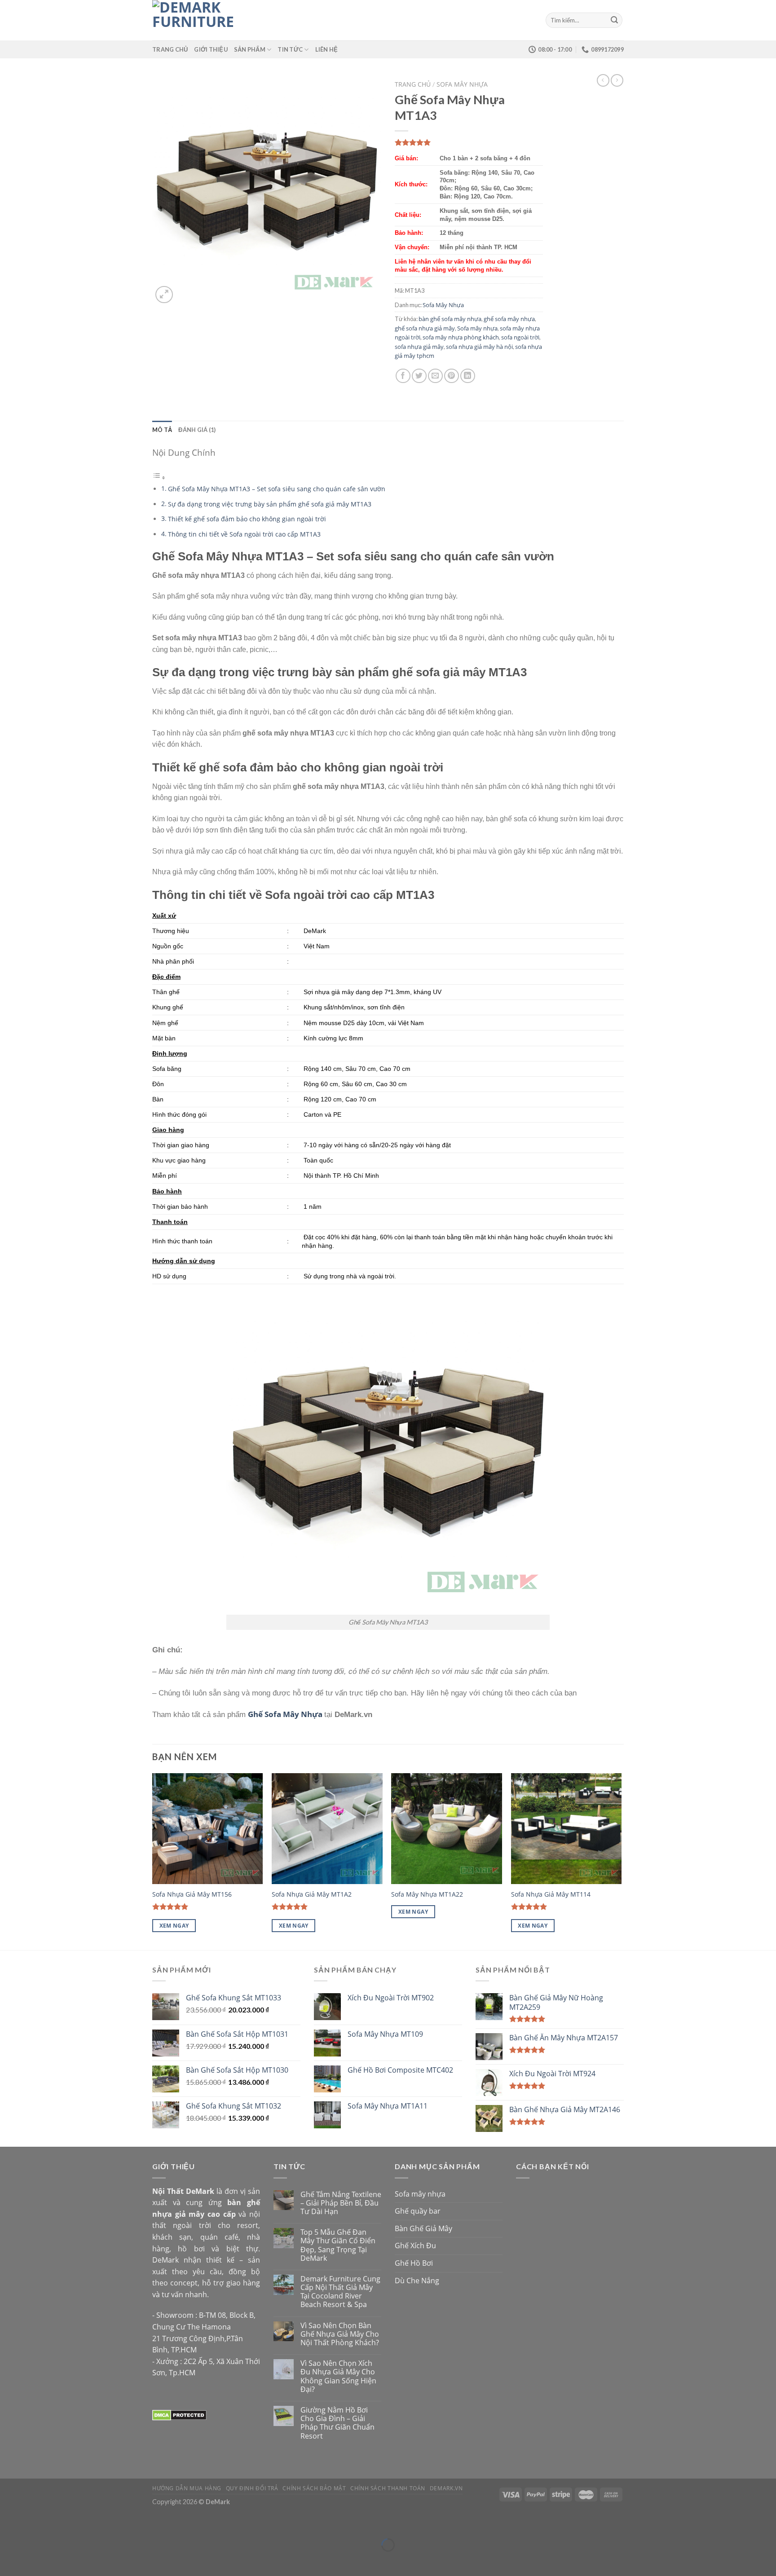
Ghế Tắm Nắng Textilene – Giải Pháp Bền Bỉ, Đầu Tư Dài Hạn (341, 2203)
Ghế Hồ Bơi (414, 2263)
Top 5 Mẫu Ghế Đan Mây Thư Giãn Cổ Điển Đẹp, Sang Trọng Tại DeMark (338, 2245)
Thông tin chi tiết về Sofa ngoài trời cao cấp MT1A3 (244, 534)
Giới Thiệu (211, 49)
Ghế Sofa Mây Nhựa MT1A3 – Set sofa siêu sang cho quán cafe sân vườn (277, 489)
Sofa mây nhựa (477, 328)
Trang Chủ (170, 49)
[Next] (621, 1861)
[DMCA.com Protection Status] (179, 2414)
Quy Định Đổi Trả (252, 2488)
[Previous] (153, 1861)
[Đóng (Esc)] (9, 2522)
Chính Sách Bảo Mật (314, 2488)
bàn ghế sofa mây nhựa (450, 319)
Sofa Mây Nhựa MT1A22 (427, 1894)
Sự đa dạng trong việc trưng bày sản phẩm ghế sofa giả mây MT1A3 (270, 504)
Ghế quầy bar (418, 2211)
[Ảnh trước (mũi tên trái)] (9, 2561)
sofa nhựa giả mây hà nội (479, 347)
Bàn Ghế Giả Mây (423, 2228)
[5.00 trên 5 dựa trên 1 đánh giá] (469, 142)
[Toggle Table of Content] (159, 477)
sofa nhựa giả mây (419, 347)
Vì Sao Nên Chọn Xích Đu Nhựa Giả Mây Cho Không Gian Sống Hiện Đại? (338, 2376)
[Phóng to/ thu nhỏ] (33, 2522)
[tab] (162, 430)
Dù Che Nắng (417, 2281)
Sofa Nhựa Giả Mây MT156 (192, 1894)
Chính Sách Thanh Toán (388, 2488)
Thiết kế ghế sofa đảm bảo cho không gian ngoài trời (247, 519)
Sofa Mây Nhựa (462, 84)
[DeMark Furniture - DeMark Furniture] (197, 20)
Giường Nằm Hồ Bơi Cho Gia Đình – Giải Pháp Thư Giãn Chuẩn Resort (337, 2423)
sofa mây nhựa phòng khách (461, 337)
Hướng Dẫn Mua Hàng (187, 2488)
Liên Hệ (327, 49)
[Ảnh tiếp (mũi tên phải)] (33, 2561)
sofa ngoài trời (520, 337)
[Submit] (614, 20)
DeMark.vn (446, 2488)
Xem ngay (174, 1926)
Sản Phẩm (250, 49)
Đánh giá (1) (197, 430)
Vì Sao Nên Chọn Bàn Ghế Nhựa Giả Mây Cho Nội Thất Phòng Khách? (340, 2334)
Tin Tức (290, 49)
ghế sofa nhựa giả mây (425, 328)
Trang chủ (413, 84)
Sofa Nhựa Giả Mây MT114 (551, 1894)
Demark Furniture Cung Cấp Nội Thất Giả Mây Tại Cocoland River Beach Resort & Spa (340, 2292)
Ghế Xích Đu (415, 2246)
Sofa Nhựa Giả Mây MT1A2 (312, 1894)
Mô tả (162, 430)
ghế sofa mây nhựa (509, 319)
